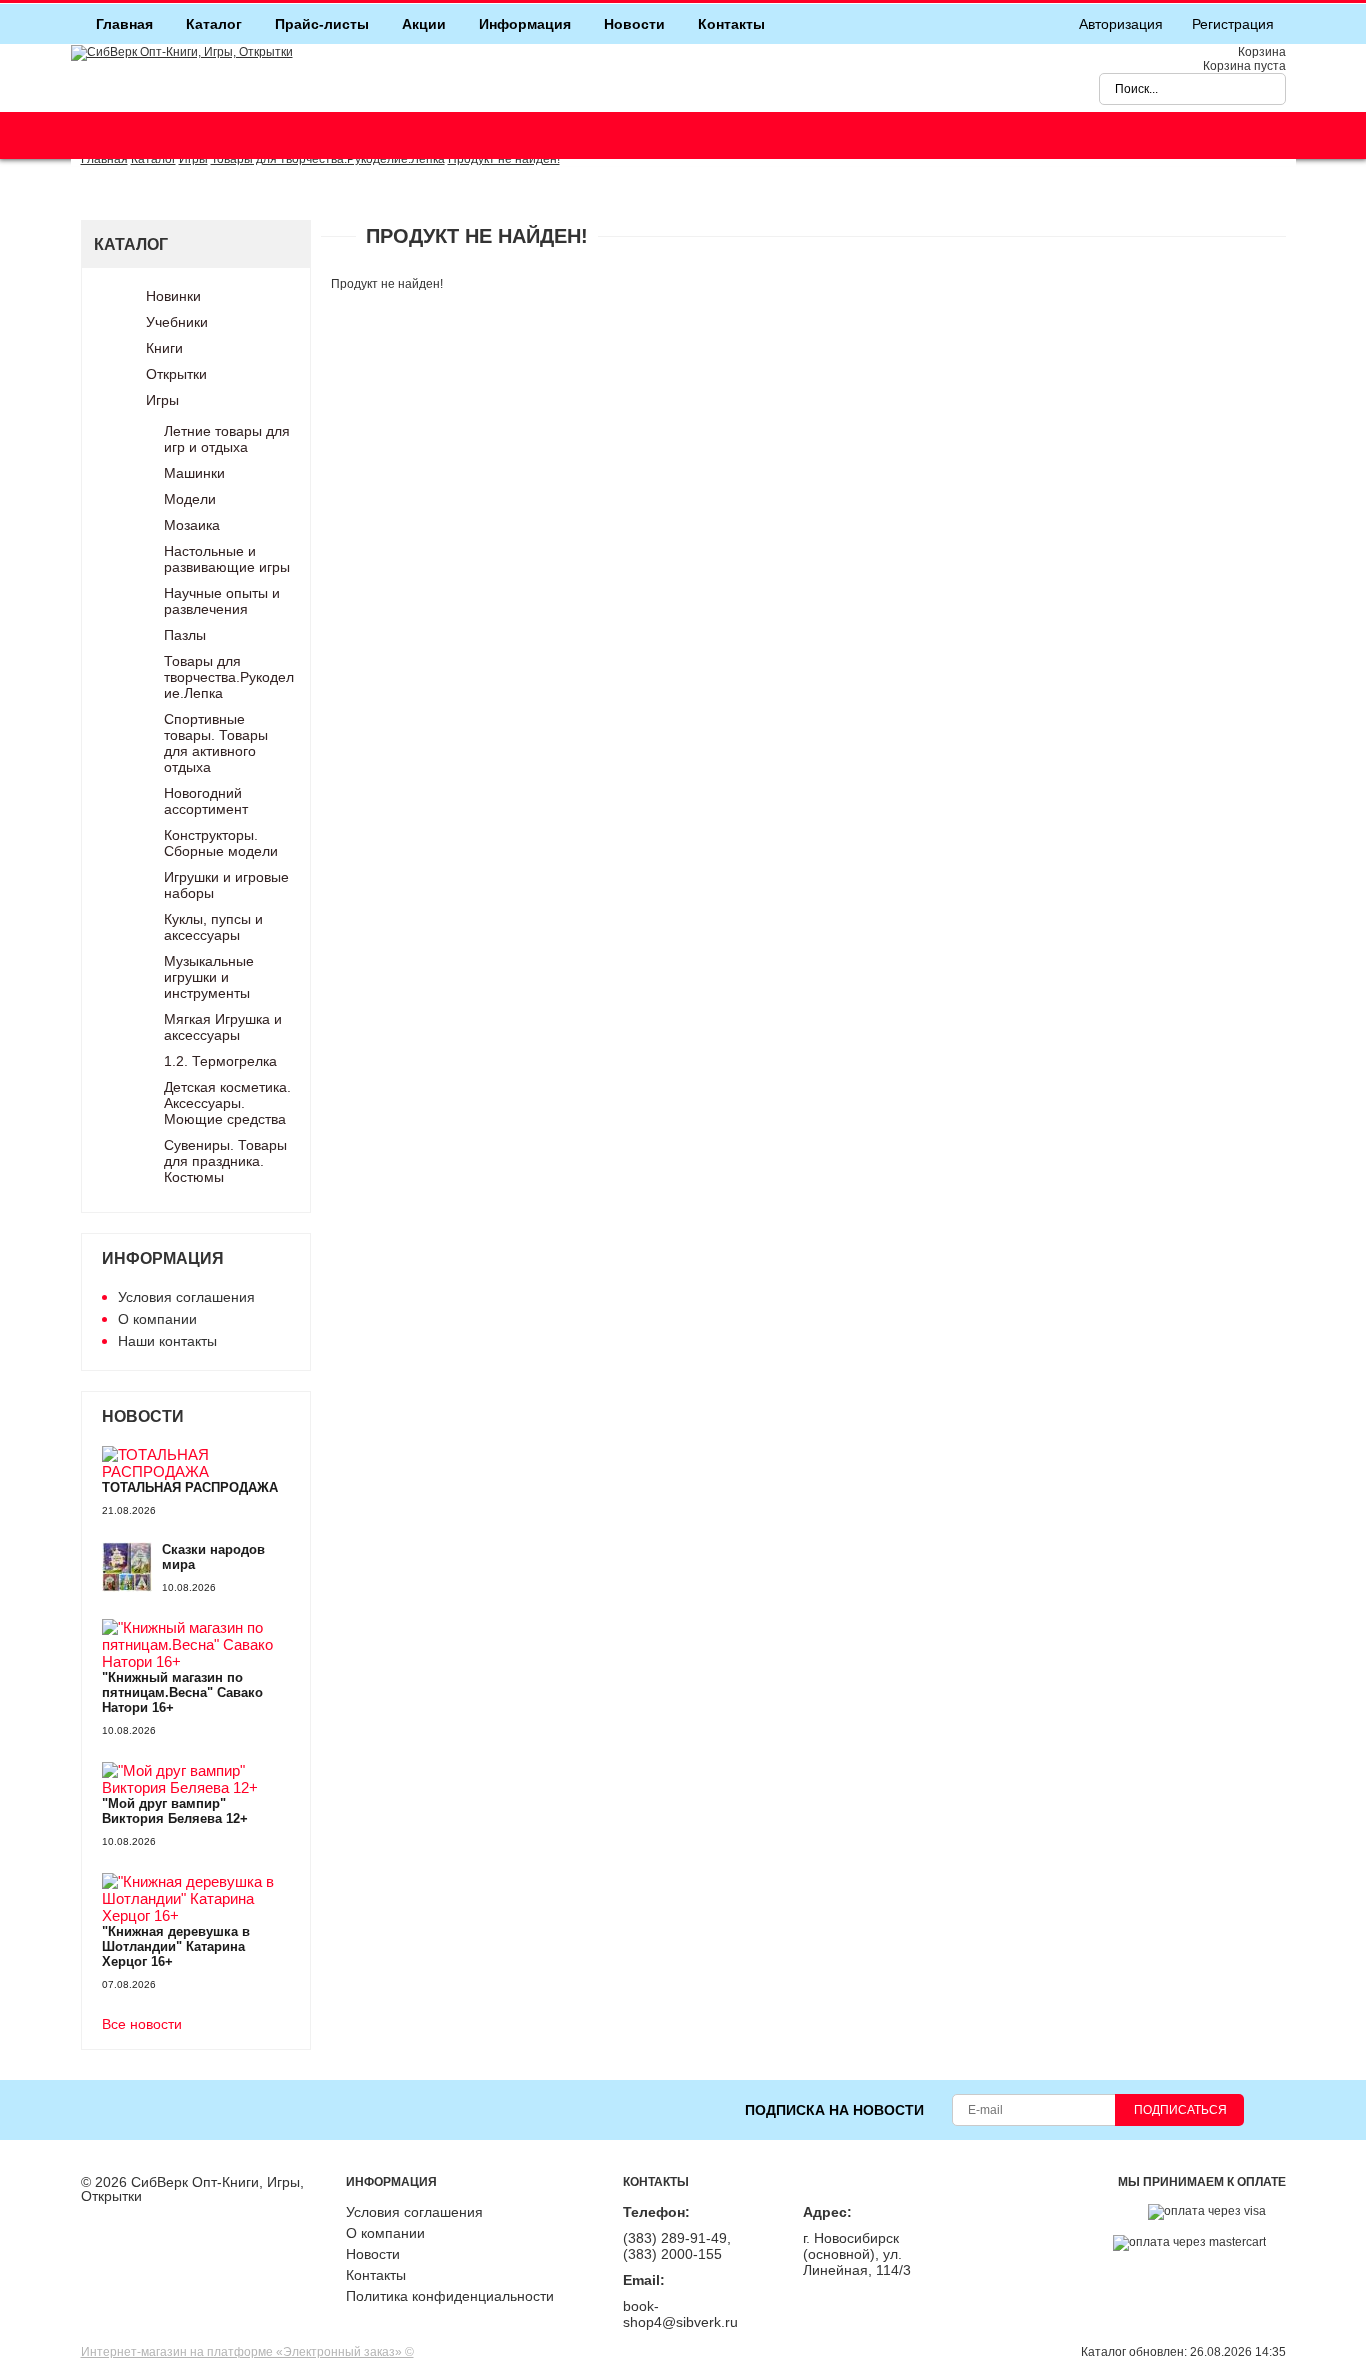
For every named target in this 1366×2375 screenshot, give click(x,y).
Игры (162, 400)
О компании (157, 1319)
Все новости (142, 2024)
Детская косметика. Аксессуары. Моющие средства (227, 1103)
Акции (424, 24)
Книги (164, 348)
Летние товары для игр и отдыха (227, 439)
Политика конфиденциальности (450, 2296)
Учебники (177, 322)
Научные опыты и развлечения (222, 601)
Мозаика (192, 525)
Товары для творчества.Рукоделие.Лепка (229, 677)
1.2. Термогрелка (220, 1061)
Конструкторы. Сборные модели (221, 843)
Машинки (194, 473)
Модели (190, 499)
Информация (525, 24)
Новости (634, 24)
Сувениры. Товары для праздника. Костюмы (225, 1161)
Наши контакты (167, 1341)
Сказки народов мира (213, 1557)
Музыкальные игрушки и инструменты (209, 977)
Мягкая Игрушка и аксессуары (223, 1027)
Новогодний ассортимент (206, 801)
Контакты (731, 24)
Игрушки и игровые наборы (226, 885)
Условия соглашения (186, 1297)
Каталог (214, 24)
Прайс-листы (322, 24)
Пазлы (185, 635)
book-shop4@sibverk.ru (680, 2314)
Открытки (176, 374)
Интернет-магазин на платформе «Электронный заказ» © (247, 2352)
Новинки (173, 296)
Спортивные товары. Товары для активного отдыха (216, 743)
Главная (124, 24)
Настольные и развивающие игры (227, 559)
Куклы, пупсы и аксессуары (213, 927)
